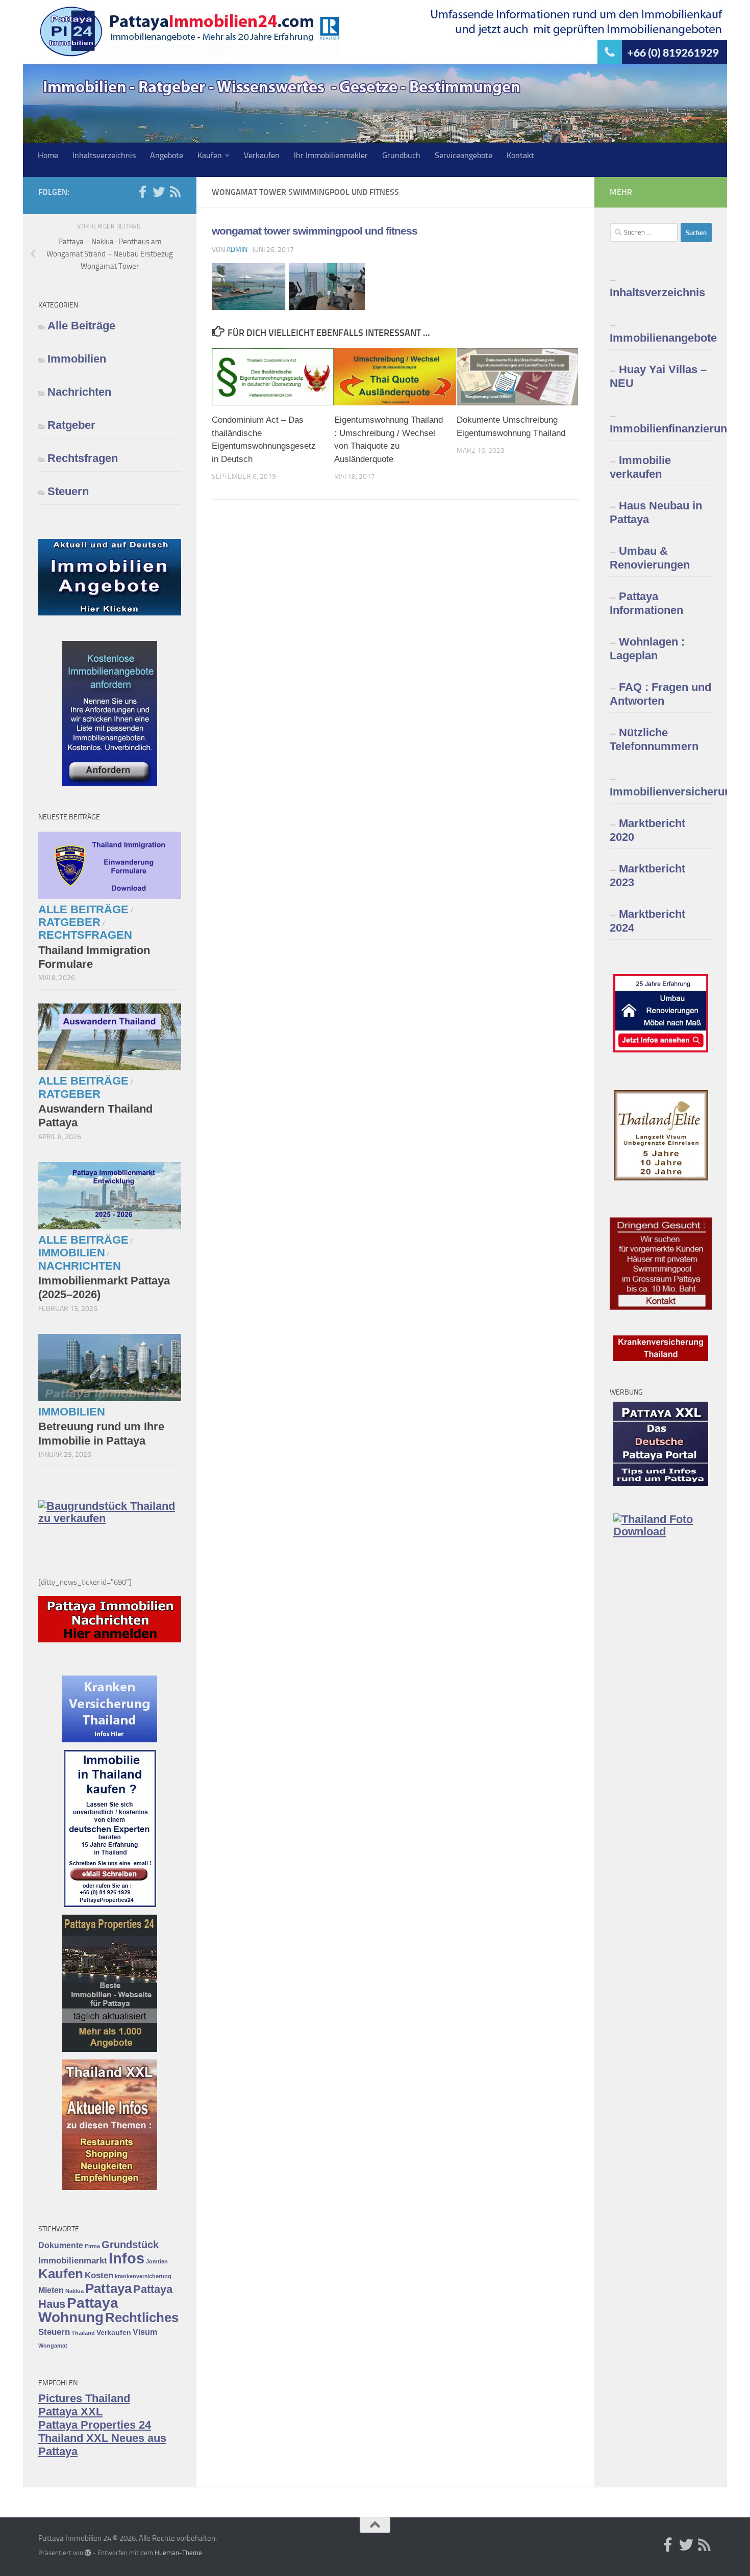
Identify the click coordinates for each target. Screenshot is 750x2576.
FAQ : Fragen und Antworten (660, 694)
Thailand (83, 2333)
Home (48, 155)
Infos (127, 2258)
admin (237, 250)
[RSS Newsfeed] (175, 192)
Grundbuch (401, 155)
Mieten (51, 2290)
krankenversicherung (143, 2276)
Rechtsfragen (83, 458)
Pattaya (108, 2288)
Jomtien (157, 2261)
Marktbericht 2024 (647, 921)
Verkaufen (262, 155)
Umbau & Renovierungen (650, 558)
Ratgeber (71, 425)
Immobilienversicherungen (661, 792)
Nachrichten (79, 392)
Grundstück (130, 2245)
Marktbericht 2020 (647, 830)
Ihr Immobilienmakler (331, 155)
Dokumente (61, 2245)
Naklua (74, 2291)
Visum (145, 2332)
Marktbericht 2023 (647, 875)
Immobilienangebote (661, 338)
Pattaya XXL (70, 2412)
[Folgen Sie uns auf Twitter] (159, 192)
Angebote (167, 155)
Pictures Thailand (84, 2398)
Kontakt (520, 155)
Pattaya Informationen (646, 603)
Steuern (68, 491)
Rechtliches (142, 2317)
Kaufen (210, 155)
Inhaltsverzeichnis (104, 155)
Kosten (99, 2275)
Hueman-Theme (178, 2553)
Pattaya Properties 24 (95, 2425)
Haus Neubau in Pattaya (656, 512)
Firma (92, 2246)
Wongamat (53, 2346)
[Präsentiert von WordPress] (88, 2553)
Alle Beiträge (81, 326)
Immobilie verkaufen (640, 467)
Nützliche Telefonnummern (654, 739)
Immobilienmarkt (73, 2260)
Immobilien (77, 359)
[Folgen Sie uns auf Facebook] (142, 192)
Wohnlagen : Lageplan (647, 649)
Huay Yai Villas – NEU (658, 376)
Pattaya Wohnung (78, 2310)
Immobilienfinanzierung (661, 429)
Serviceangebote (464, 155)
